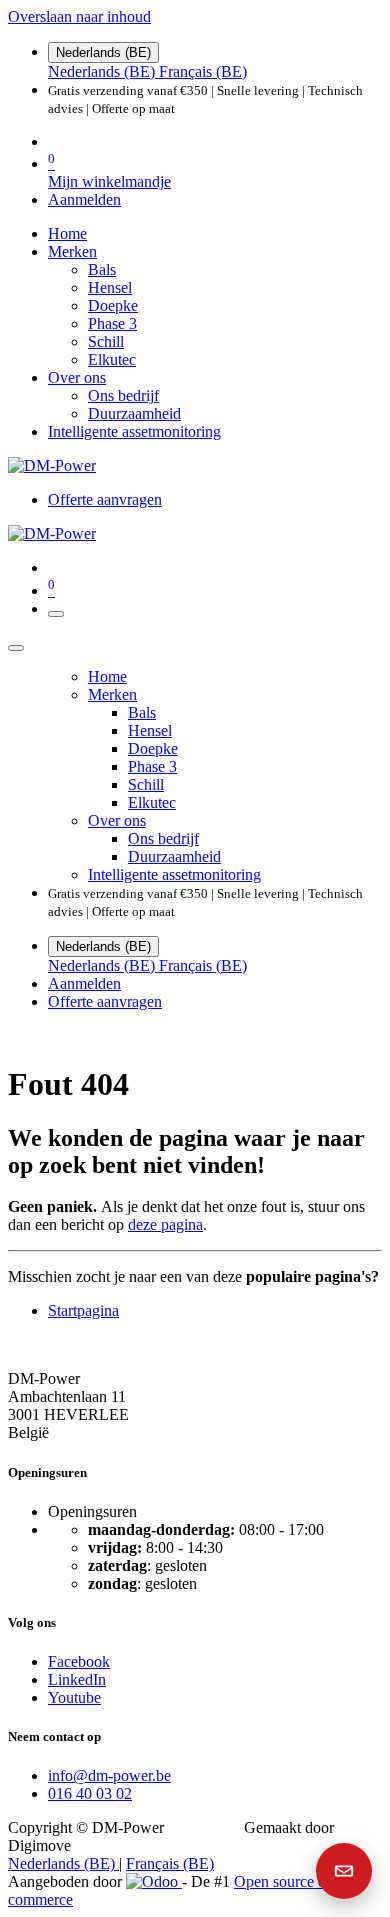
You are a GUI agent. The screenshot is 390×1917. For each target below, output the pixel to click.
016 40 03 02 (90, 1793)
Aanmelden (84, 199)
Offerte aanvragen (105, 499)
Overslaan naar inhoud (79, 16)
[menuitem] (103, 71)
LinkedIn (77, 1679)
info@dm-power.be (109, 1775)
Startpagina (83, 1310)
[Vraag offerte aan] (344, 1871)
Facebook (79, 1661)
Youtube (74, 1697)
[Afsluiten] (16, 648)
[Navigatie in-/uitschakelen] (56, 614)
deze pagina (165, 1224)
